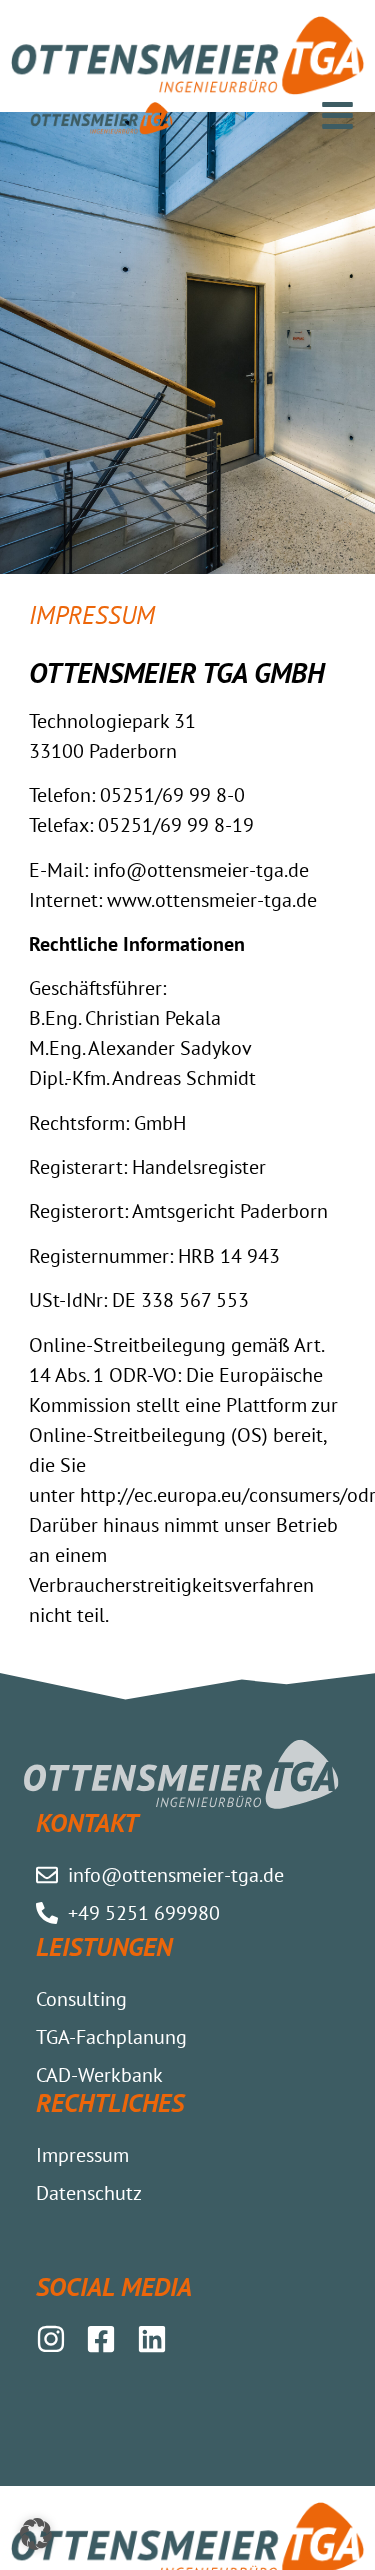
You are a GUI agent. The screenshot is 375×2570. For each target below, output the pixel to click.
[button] (36, 2534)
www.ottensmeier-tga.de (212, 900)
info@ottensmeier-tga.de (201, 870)
